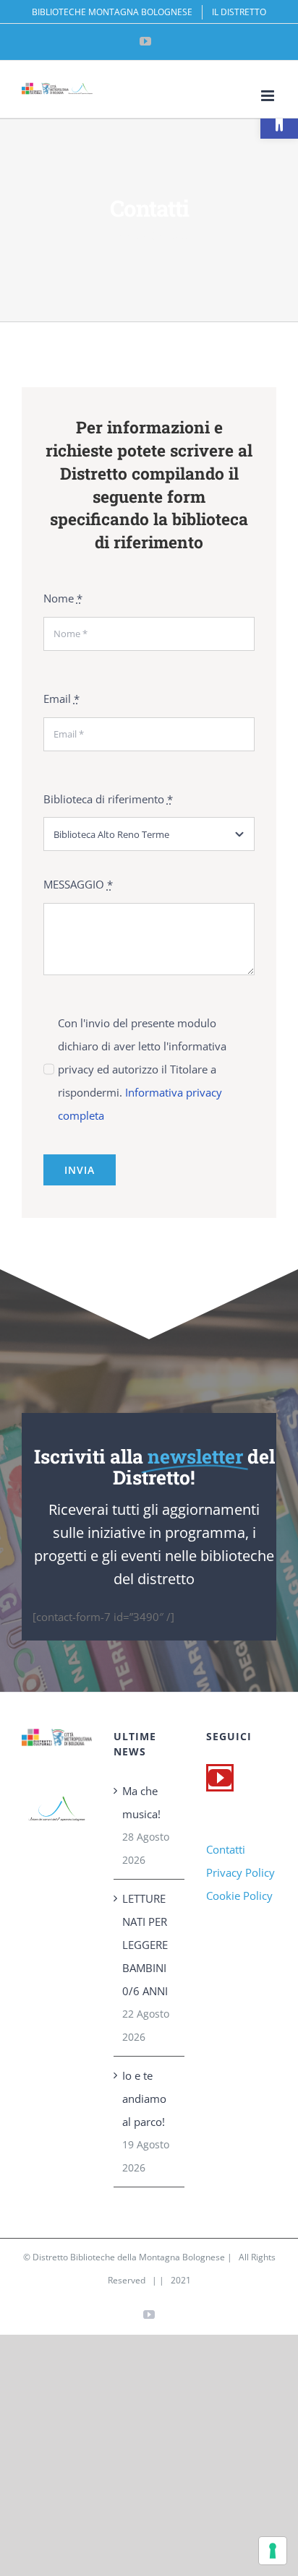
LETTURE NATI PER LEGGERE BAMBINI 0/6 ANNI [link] (145, 1945)
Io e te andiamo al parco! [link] (144, 2099)
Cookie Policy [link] (239, 1896)
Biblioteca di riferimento (108, 799)
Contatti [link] (226, 1849)
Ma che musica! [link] (141, 1802)
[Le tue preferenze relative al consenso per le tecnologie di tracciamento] (273, 2551)
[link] (279, 120)
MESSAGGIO (78, 884)
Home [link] (124, 235)
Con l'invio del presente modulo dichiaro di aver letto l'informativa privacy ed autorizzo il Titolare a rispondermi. (142, 1069)
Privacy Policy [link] (240, 1872)
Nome (63, 598)
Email (61, 699)
